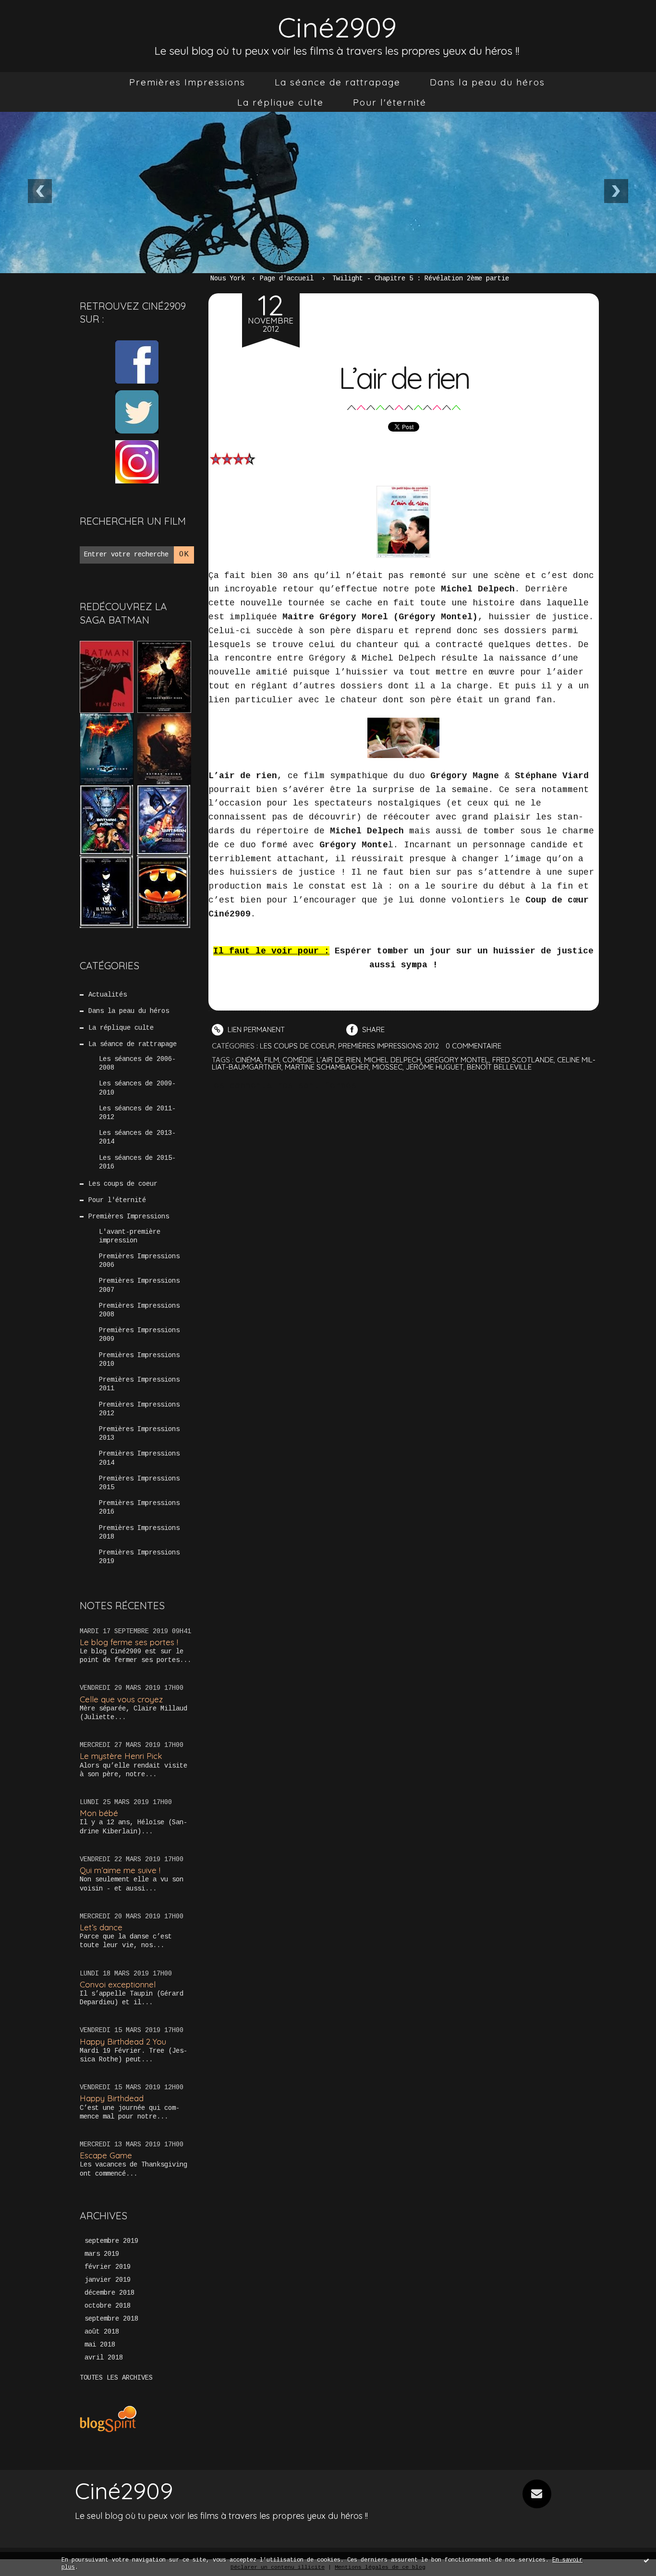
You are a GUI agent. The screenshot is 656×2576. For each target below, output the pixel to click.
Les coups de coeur (123, 1184)
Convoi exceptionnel (118, 1984)
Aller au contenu (48, 19)
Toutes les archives (116, 2378)
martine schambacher (327, 1067)
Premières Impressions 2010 (139, 1360)
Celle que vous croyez (121, 1699)
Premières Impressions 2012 (139, 1409)
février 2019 (108, 2267)
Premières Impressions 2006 (139, 1261)
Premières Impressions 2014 (139, 1458)
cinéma (248, 1060)
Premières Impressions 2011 (139, 1384)
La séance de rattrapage (338, 82)
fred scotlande (523, 1060)
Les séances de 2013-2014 (137, 1137)
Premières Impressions (187, 82)
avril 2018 (104, 2358)
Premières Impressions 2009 (139, 1335)
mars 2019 (102, 2254)
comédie (298, 1060)
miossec (387, 1067)
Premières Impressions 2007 (139, 1285)
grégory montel (457, 1060)
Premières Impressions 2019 (139, 1557)
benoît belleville (499, 1067)
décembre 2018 (109, 2293)
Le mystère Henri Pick (121, 1756)
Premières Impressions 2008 (139, 1310)
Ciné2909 (337, 27)
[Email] (537, 2494)
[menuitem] (187, 82)
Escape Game (106, 2155)
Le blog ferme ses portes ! (129, 1642)
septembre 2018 (111, 2319)
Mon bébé (99, 1813)
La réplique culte (280, 102)
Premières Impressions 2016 (139, 1507)
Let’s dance (101, 1927)
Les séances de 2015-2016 (137, 1162)
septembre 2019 (111, 2241)
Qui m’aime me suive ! (120, 1870)
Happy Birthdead (112, 2098)
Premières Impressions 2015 (139, 1483)
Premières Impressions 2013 (139, 1433)
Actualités (108, 995)
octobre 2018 (108, 2306)
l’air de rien (339, 1060)
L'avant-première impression (130, 1236)
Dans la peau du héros (487, 82)
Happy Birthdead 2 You (123, 2041)
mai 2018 (100, 2345)
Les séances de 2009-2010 (137, 1088)
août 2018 (102, 2332)
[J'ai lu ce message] (646, 2560)
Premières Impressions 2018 (139, 1532)
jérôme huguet (435, 1067)
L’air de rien (404, 378)
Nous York (228, 278)
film (272, 1060)
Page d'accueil (287, 278)
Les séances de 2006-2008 (137, 1063)
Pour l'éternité (390, 102)
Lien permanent (255, 1029)
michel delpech (393, 1060)
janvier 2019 (108, 2280)
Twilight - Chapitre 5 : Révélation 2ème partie (421, 278)
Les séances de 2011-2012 (137, 1113)
